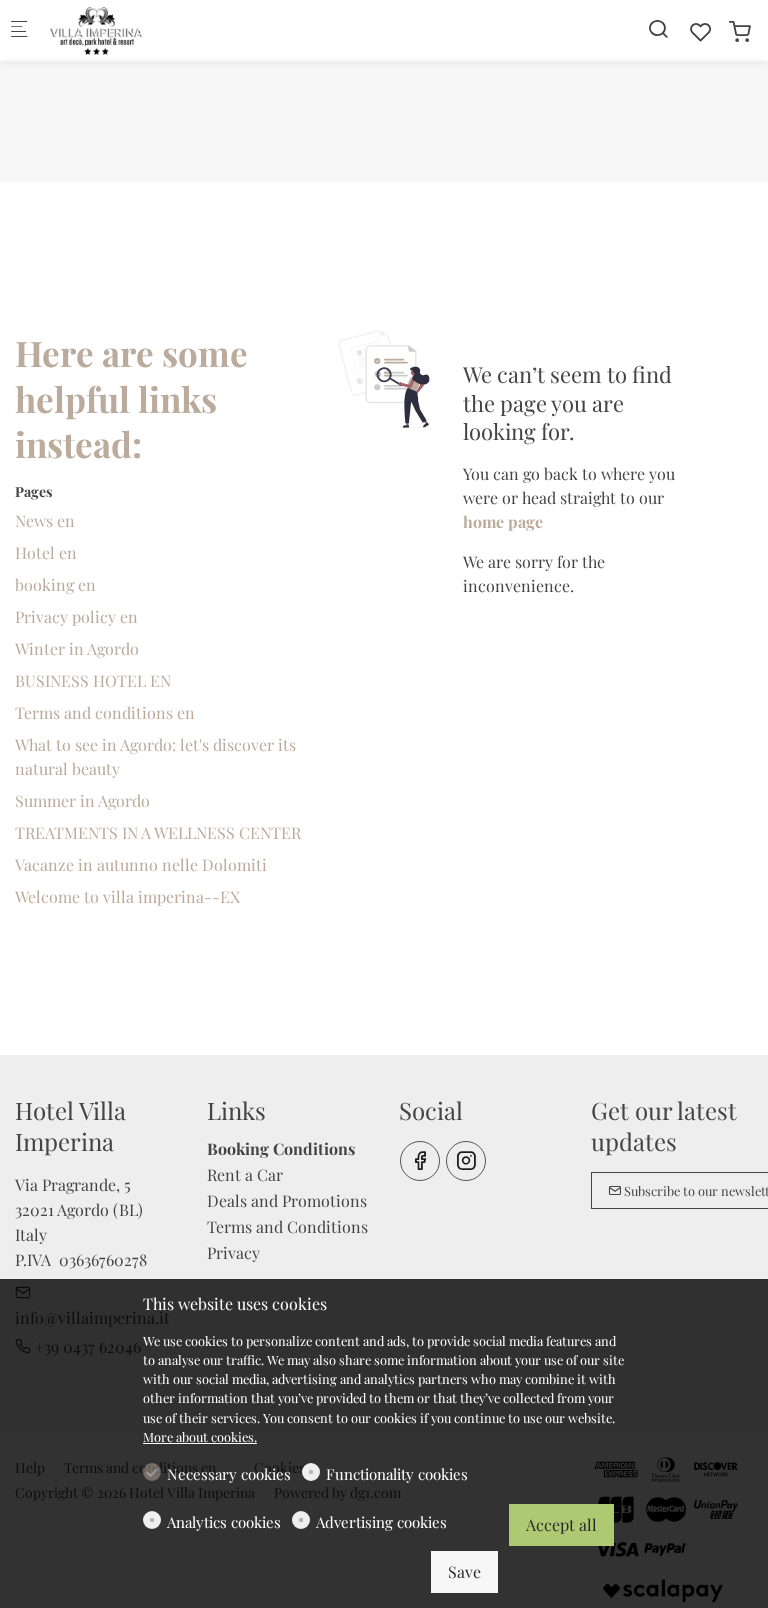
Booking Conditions (281, 1148)
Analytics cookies (224, 1522)
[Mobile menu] (19, 30)
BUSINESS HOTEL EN (93, 680)
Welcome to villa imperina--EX (127, 896)
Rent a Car (245, 1174)
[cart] (740, 31)
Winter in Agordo (77, 648)
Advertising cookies (381, 1522)
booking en (55, 584)
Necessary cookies (229, 1474)
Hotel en (46, 552)
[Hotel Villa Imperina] (126, 29)
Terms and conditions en (105, 712)
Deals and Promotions (287, 1200)
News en (45, 520)
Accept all (561, 1524)
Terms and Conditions (287, 1226)
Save (464, 1571)
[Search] (658, 28)
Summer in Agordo (82, 800)
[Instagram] (466, 1161)
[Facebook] (420, 1161)
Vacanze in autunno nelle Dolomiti (141, 864)
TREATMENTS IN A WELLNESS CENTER (158, 832)
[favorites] (701, 31)
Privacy (233, 1252)
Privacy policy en (76, 616)
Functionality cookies (397, 1474)
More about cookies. (200, 1436)
